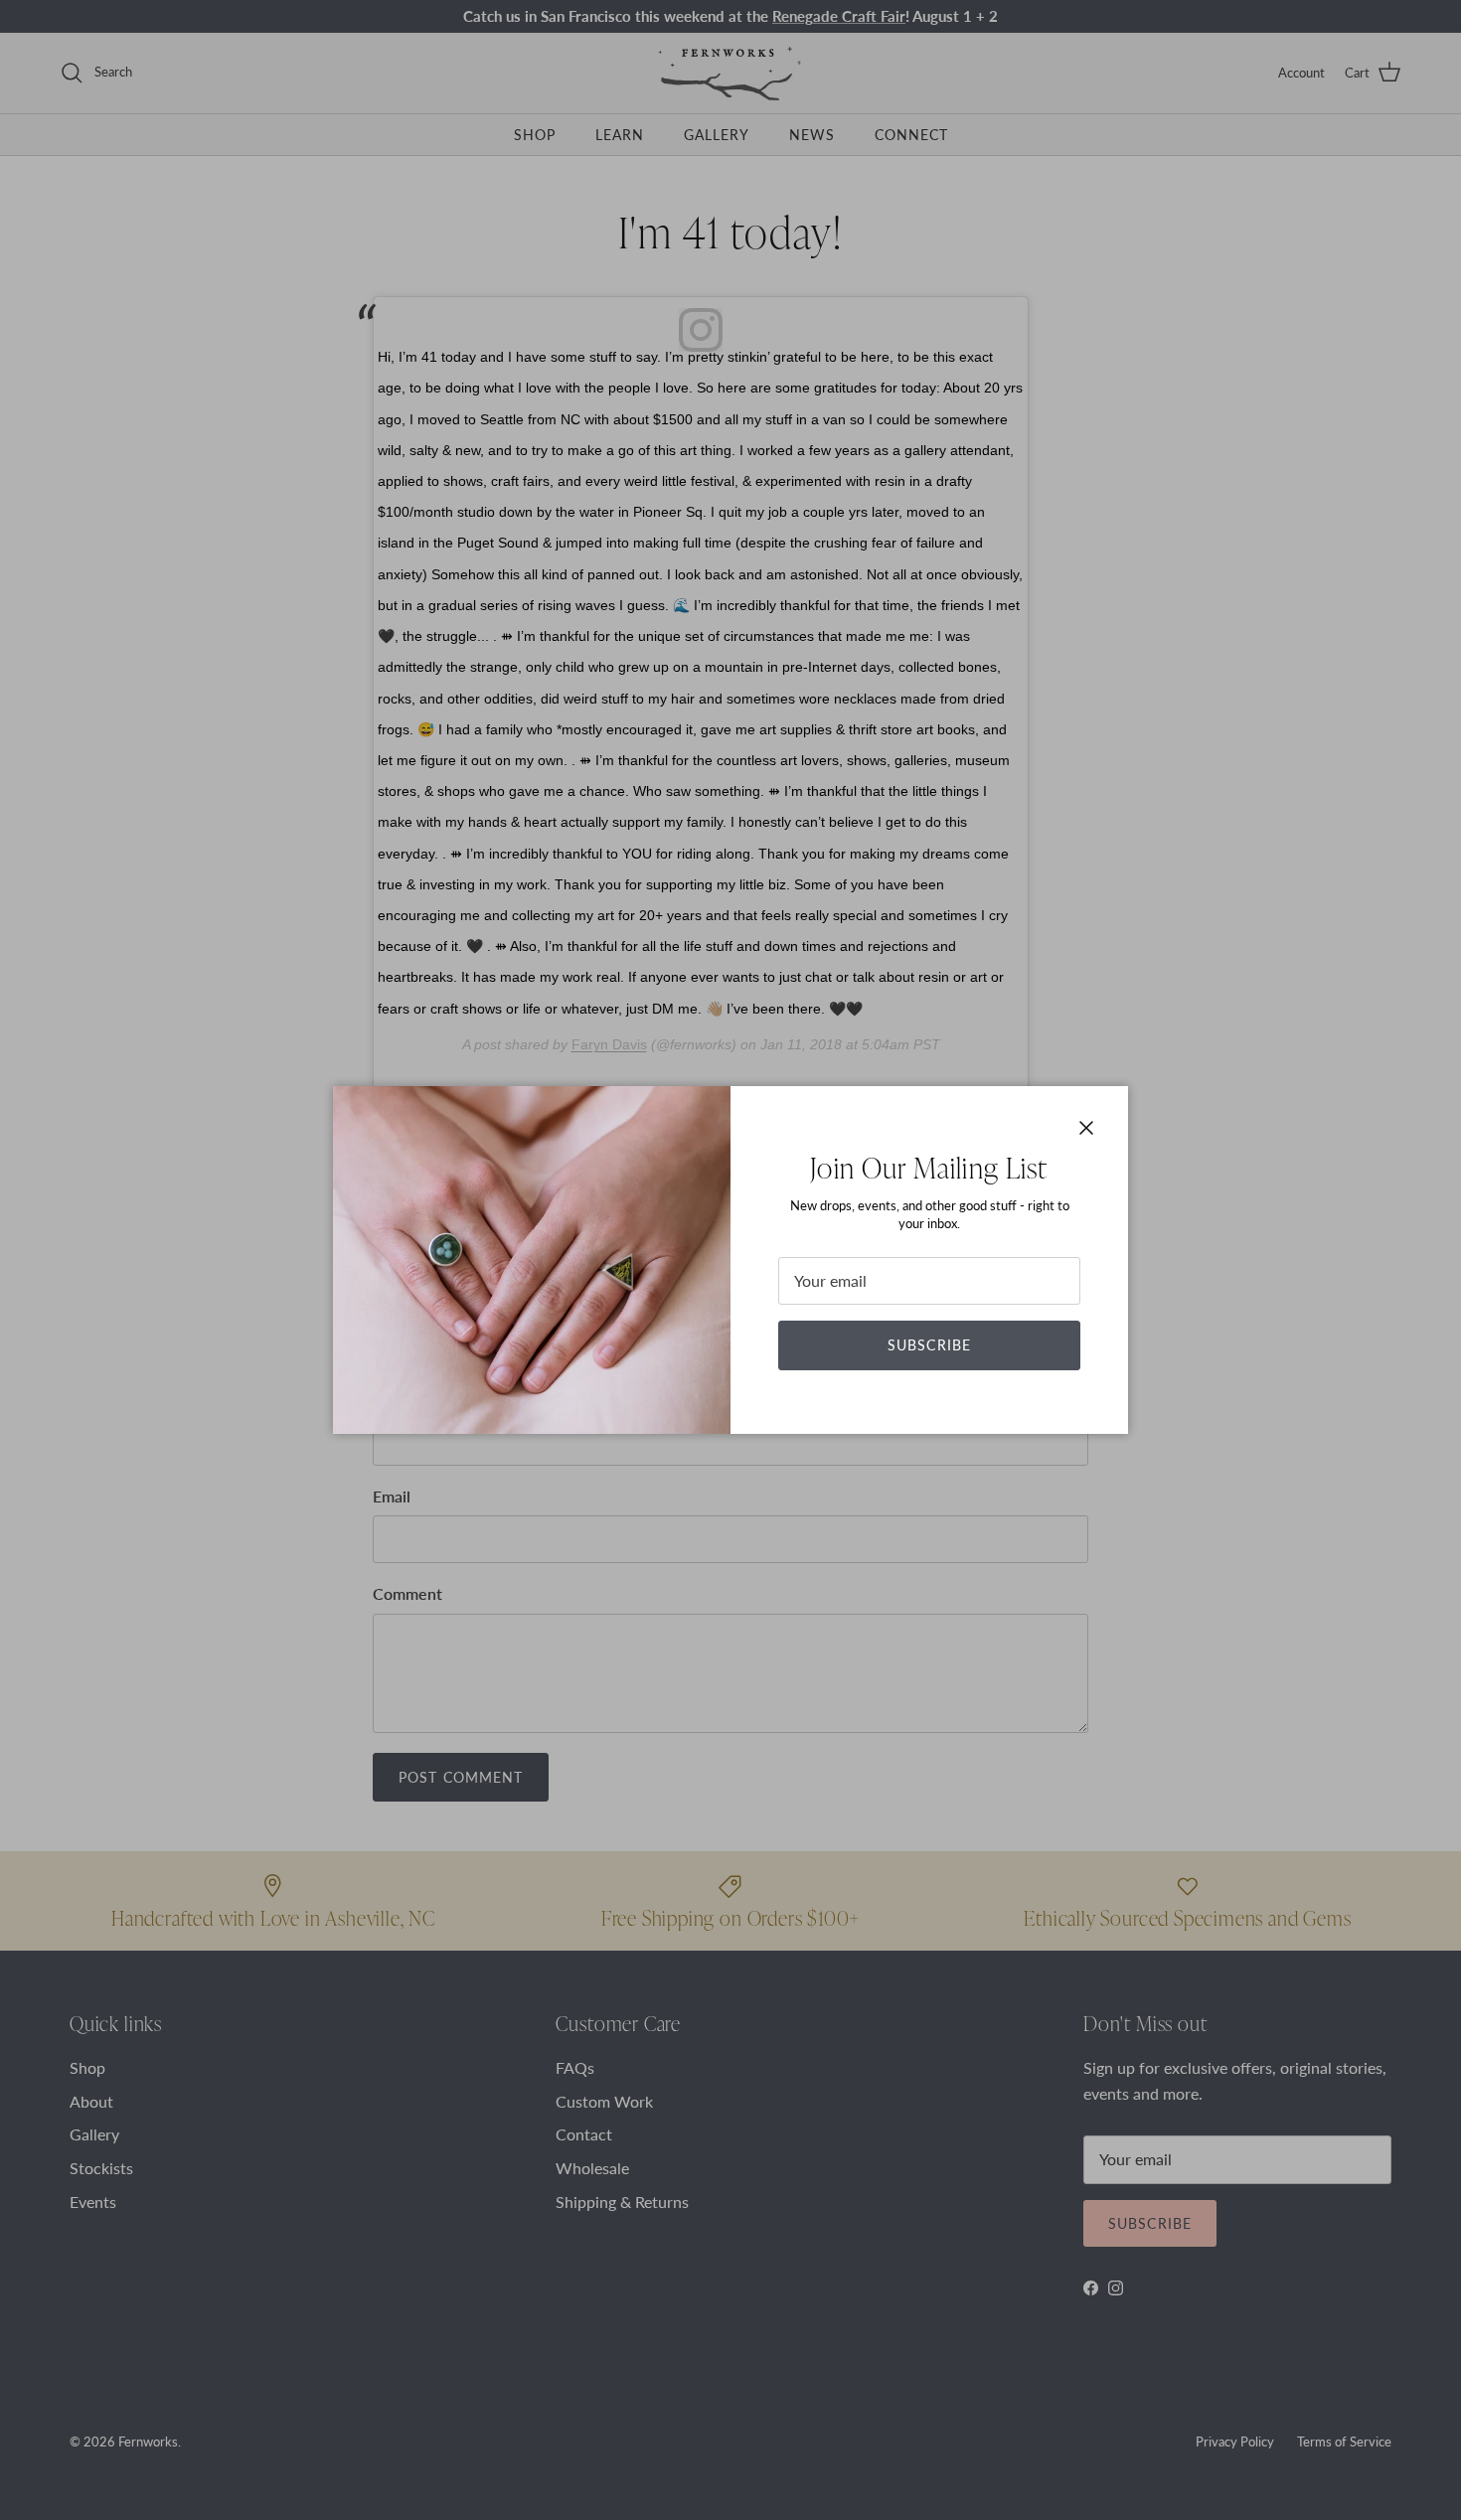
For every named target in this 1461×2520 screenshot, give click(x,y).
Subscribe (929, 1345)
